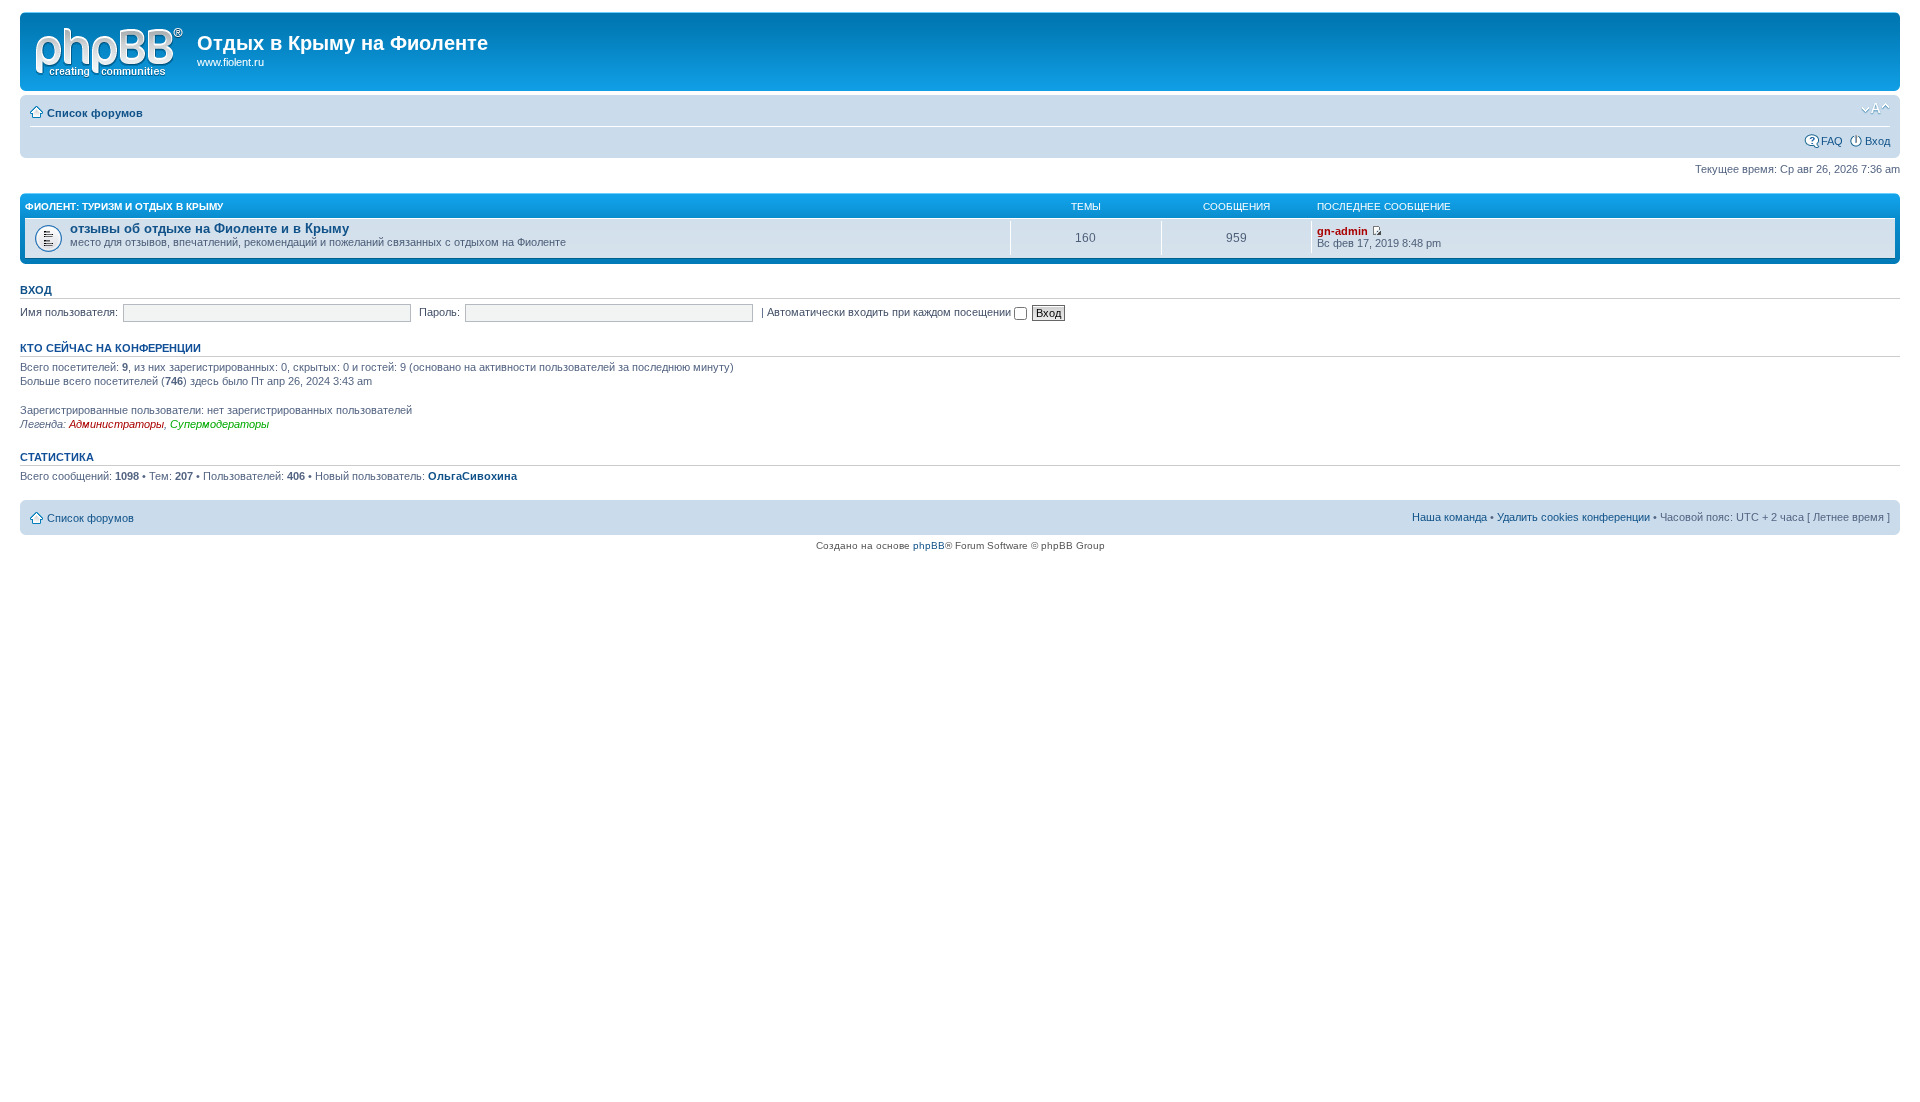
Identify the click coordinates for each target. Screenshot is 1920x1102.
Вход (1877, 141)
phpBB (929, 545)
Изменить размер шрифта (1875, 109)
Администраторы (116, 424)
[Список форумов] (111, 49)
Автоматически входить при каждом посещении (890, 312)
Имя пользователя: (69, 312)
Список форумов (95, 113)
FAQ (1832, 141)
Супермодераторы (219, 424)
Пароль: (439, 312)
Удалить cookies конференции (1573, 517)
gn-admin (1342, 231)
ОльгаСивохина (472, 476)
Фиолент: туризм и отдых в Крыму (124, 206)
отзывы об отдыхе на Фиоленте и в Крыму (209, 228)
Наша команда (1449, 517)
